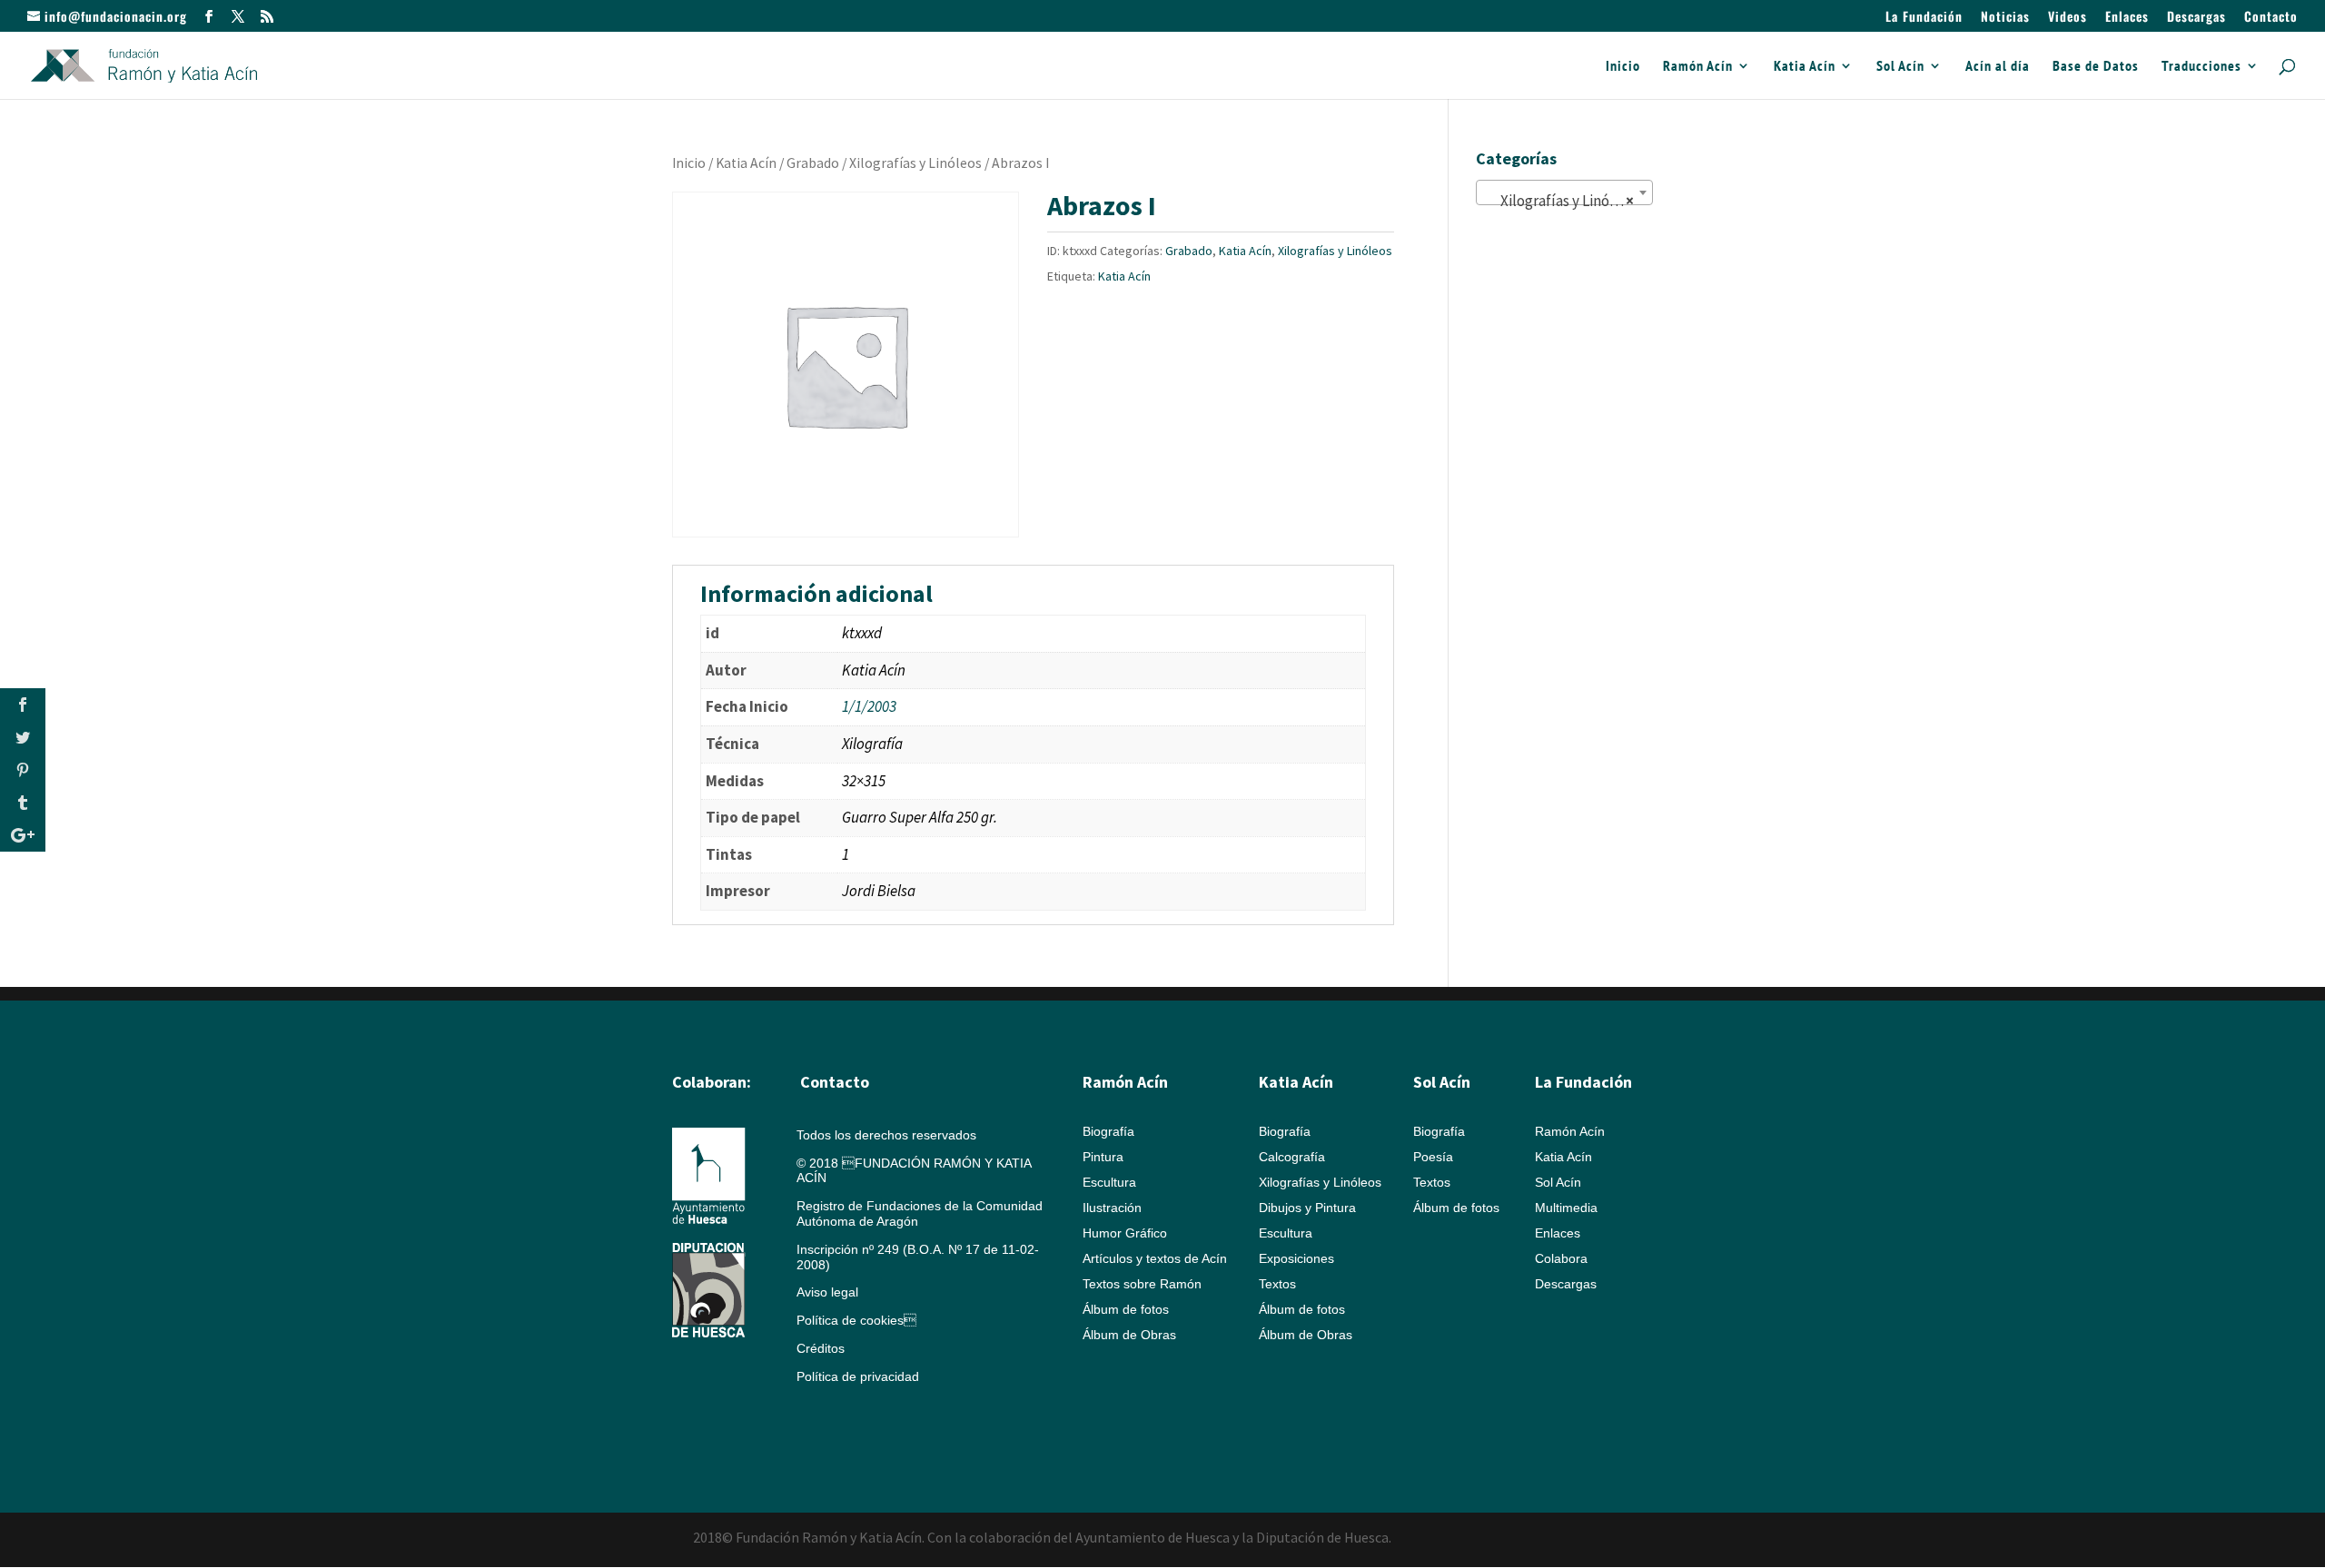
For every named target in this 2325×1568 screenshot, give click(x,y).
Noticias (2005, 18)
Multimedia (1566, 1208)
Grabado (813, 163)
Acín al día (1998, 67)
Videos (2068, 18)
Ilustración (1112, 1208)
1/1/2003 (869, 706)
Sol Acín (1900, 67)
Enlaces (2127, 18)
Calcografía (1292, 1157)
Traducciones (2201, 67)
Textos (1277, 1284)
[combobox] (1564, 192)
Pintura (1103, 1157)
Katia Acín (1805, 67)
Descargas (2196, 18)
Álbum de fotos (1126, 1309)
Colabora (1561, 1258)
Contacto (2271, 18)
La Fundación (1924, 18)
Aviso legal (827, 1292)
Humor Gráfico (1125, 1233)
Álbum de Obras (1129, 1335)
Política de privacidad (858, 1376)
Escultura (1109, 1182)
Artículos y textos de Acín (1155, 1258)
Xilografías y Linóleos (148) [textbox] (1568, 201)
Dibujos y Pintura (1307, 1208)
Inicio (1623, 67)
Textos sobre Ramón (1142, 1284)
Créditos (821, 1348)
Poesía (1433, 1157)
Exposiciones (1296, 1258)
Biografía (1108, 1131)
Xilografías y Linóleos (915, 163)
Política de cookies (856, 1320)
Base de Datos (2096, 67)
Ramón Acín (1698, 67)
